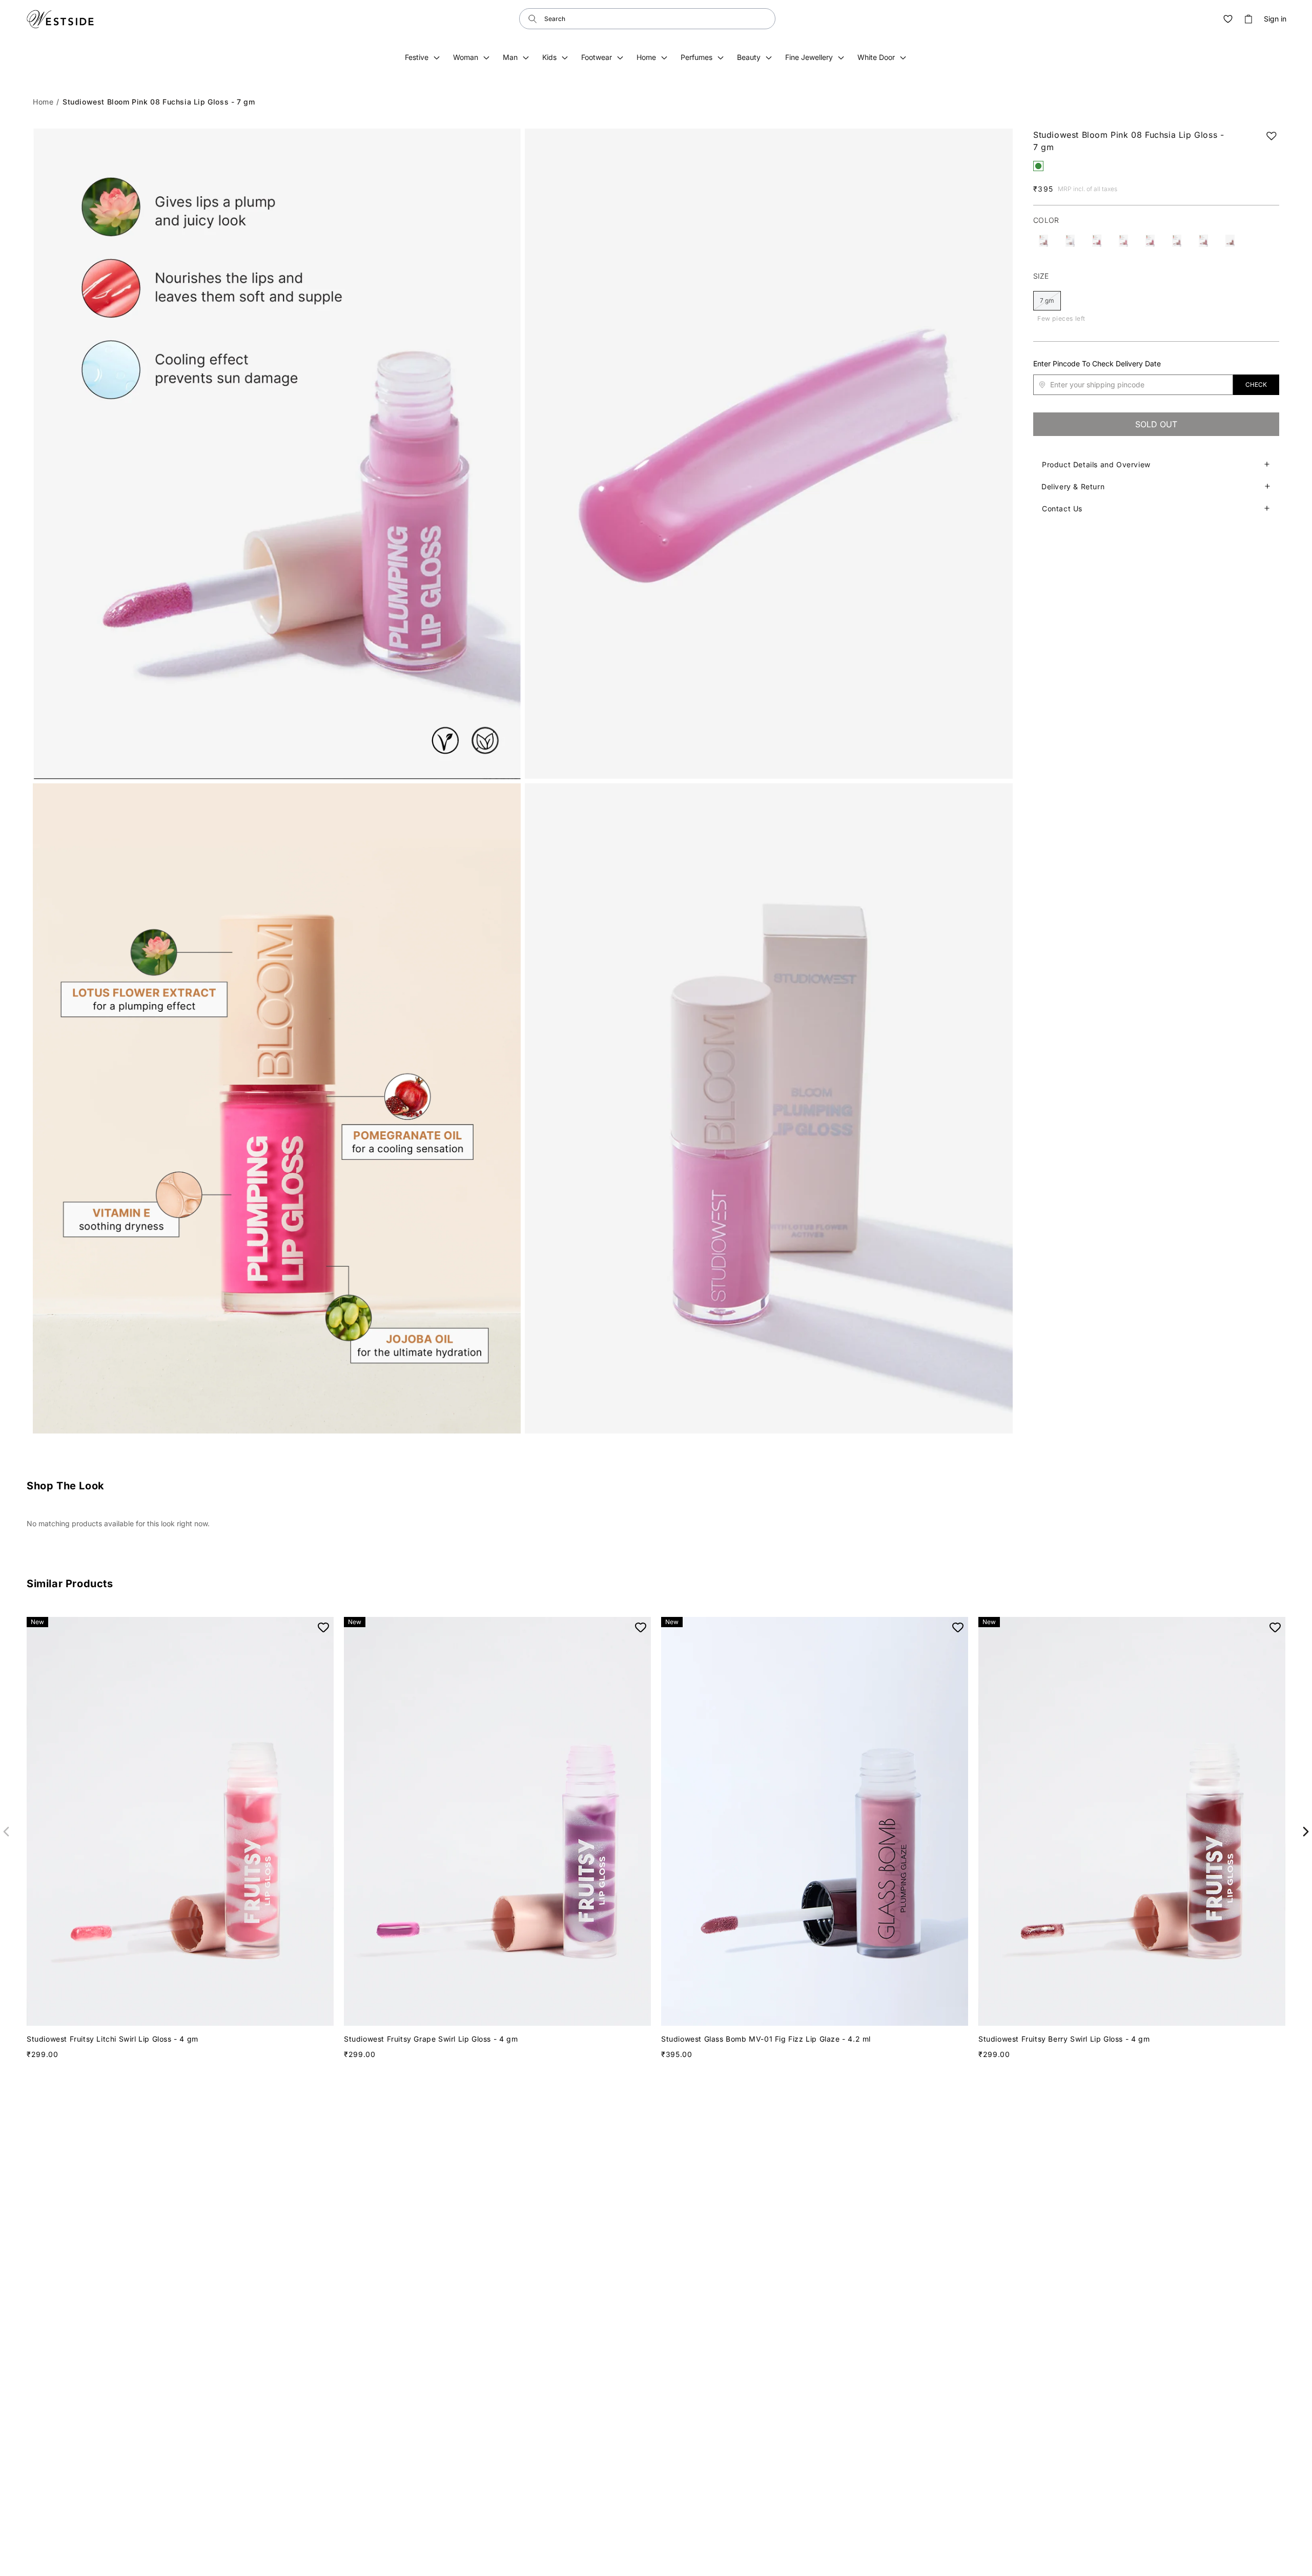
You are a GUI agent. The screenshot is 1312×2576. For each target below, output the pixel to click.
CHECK (1256, 385)
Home (43, 102)
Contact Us (1062, 508)
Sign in (1275, 19)
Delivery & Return (1073, 486)
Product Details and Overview (1096, 464)
